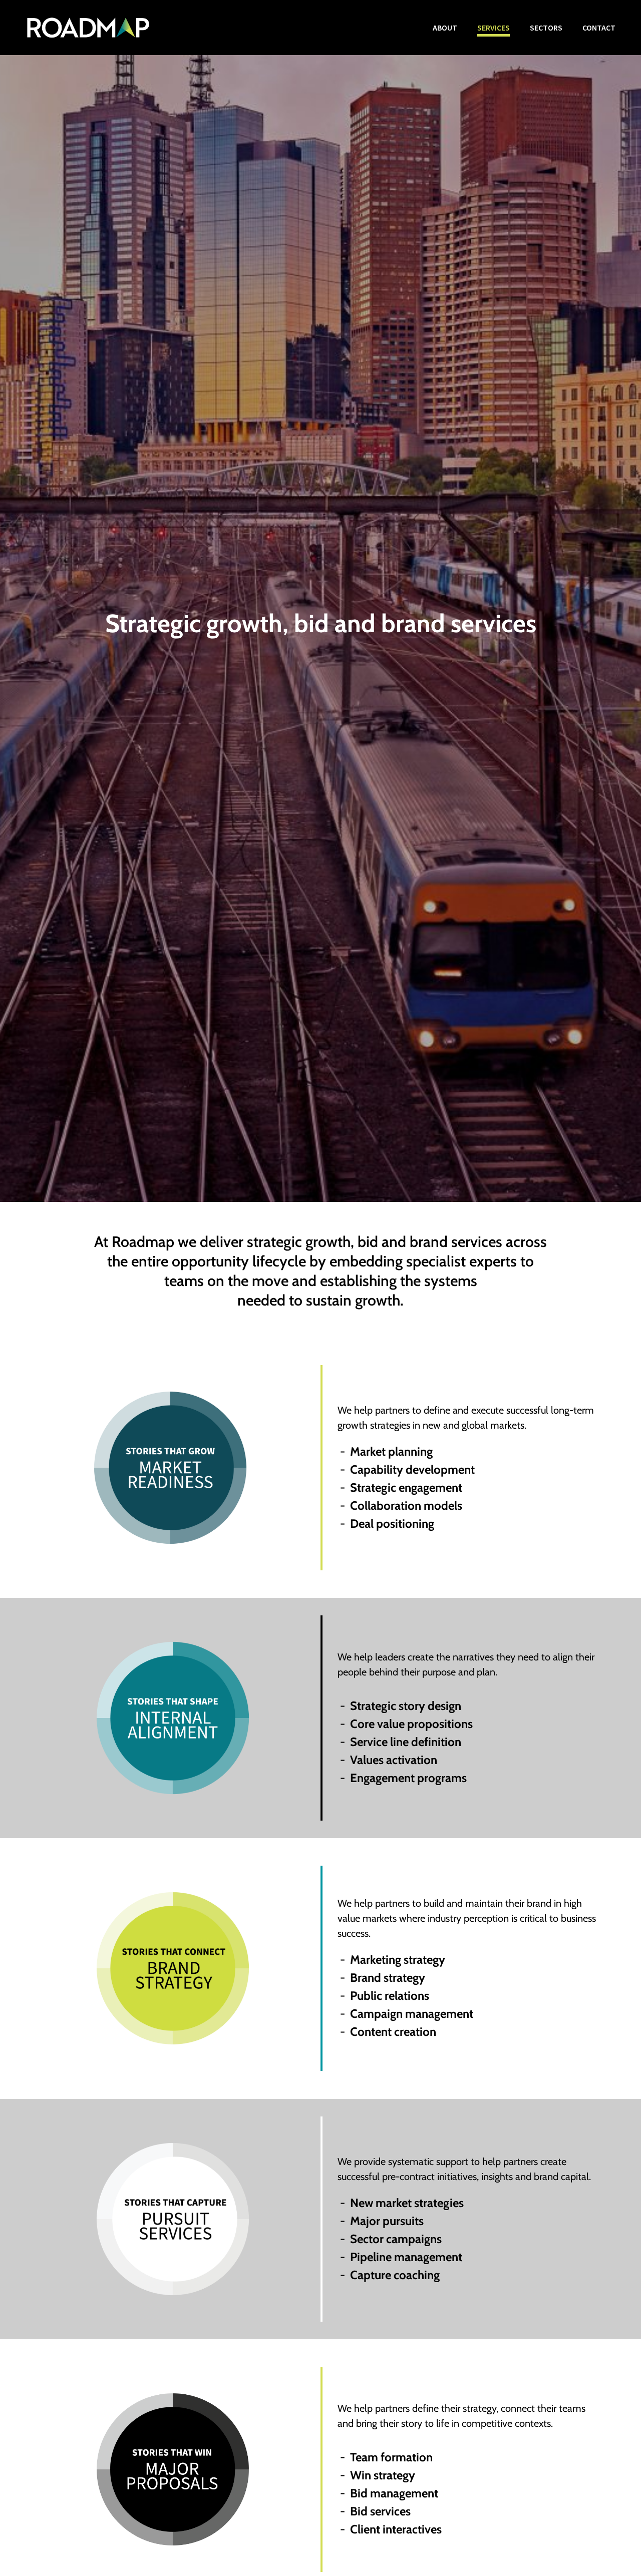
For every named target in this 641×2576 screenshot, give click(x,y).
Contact (599, 28)
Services (494, 28)
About (445, 28)
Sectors (546, 28)
